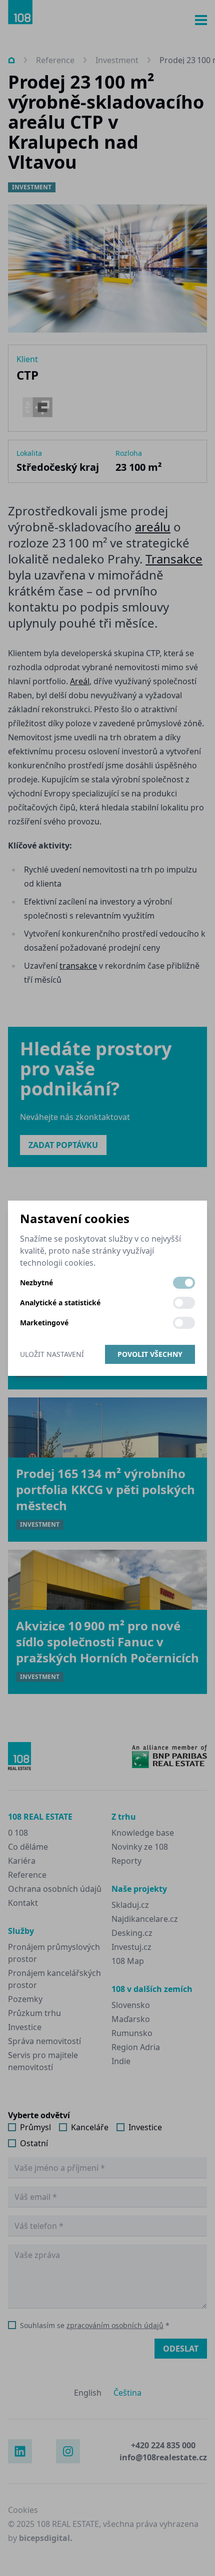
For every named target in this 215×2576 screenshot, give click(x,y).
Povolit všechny (150, 1354)
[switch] (184, 1283)
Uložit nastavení (52, 1354)
